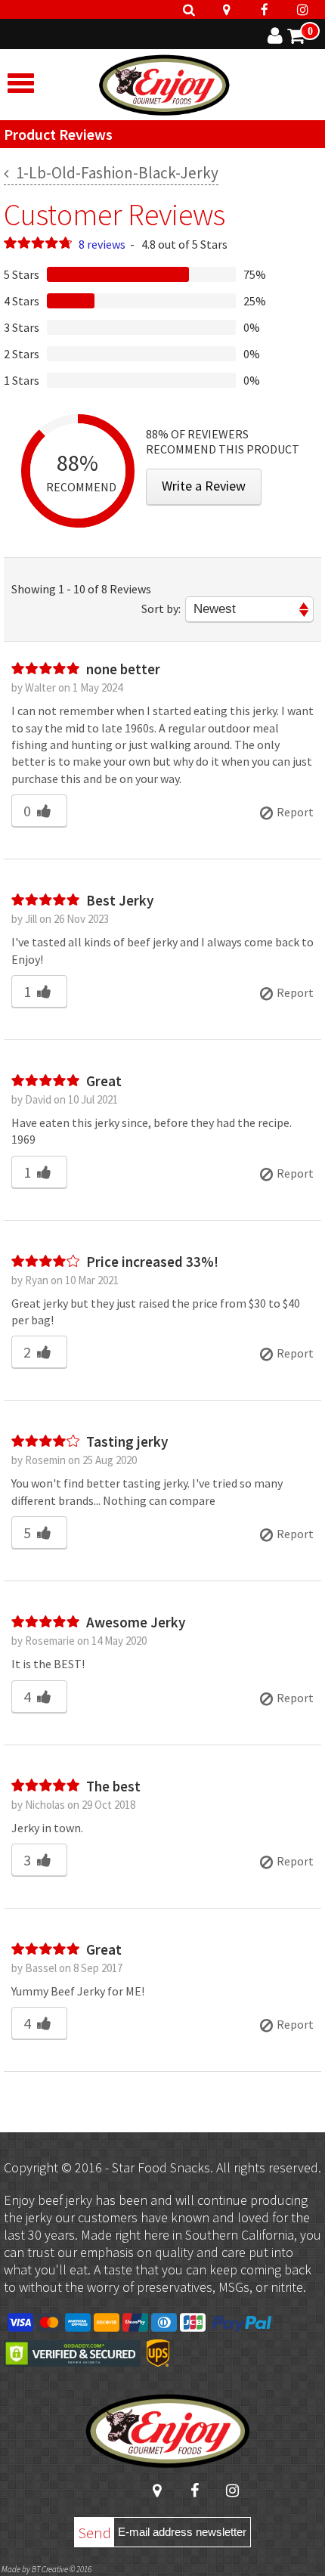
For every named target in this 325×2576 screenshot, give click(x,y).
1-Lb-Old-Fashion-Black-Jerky (116, 173)
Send (94, 2533)
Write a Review (204, 486)
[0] (296, 38)
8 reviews (102, 244)
